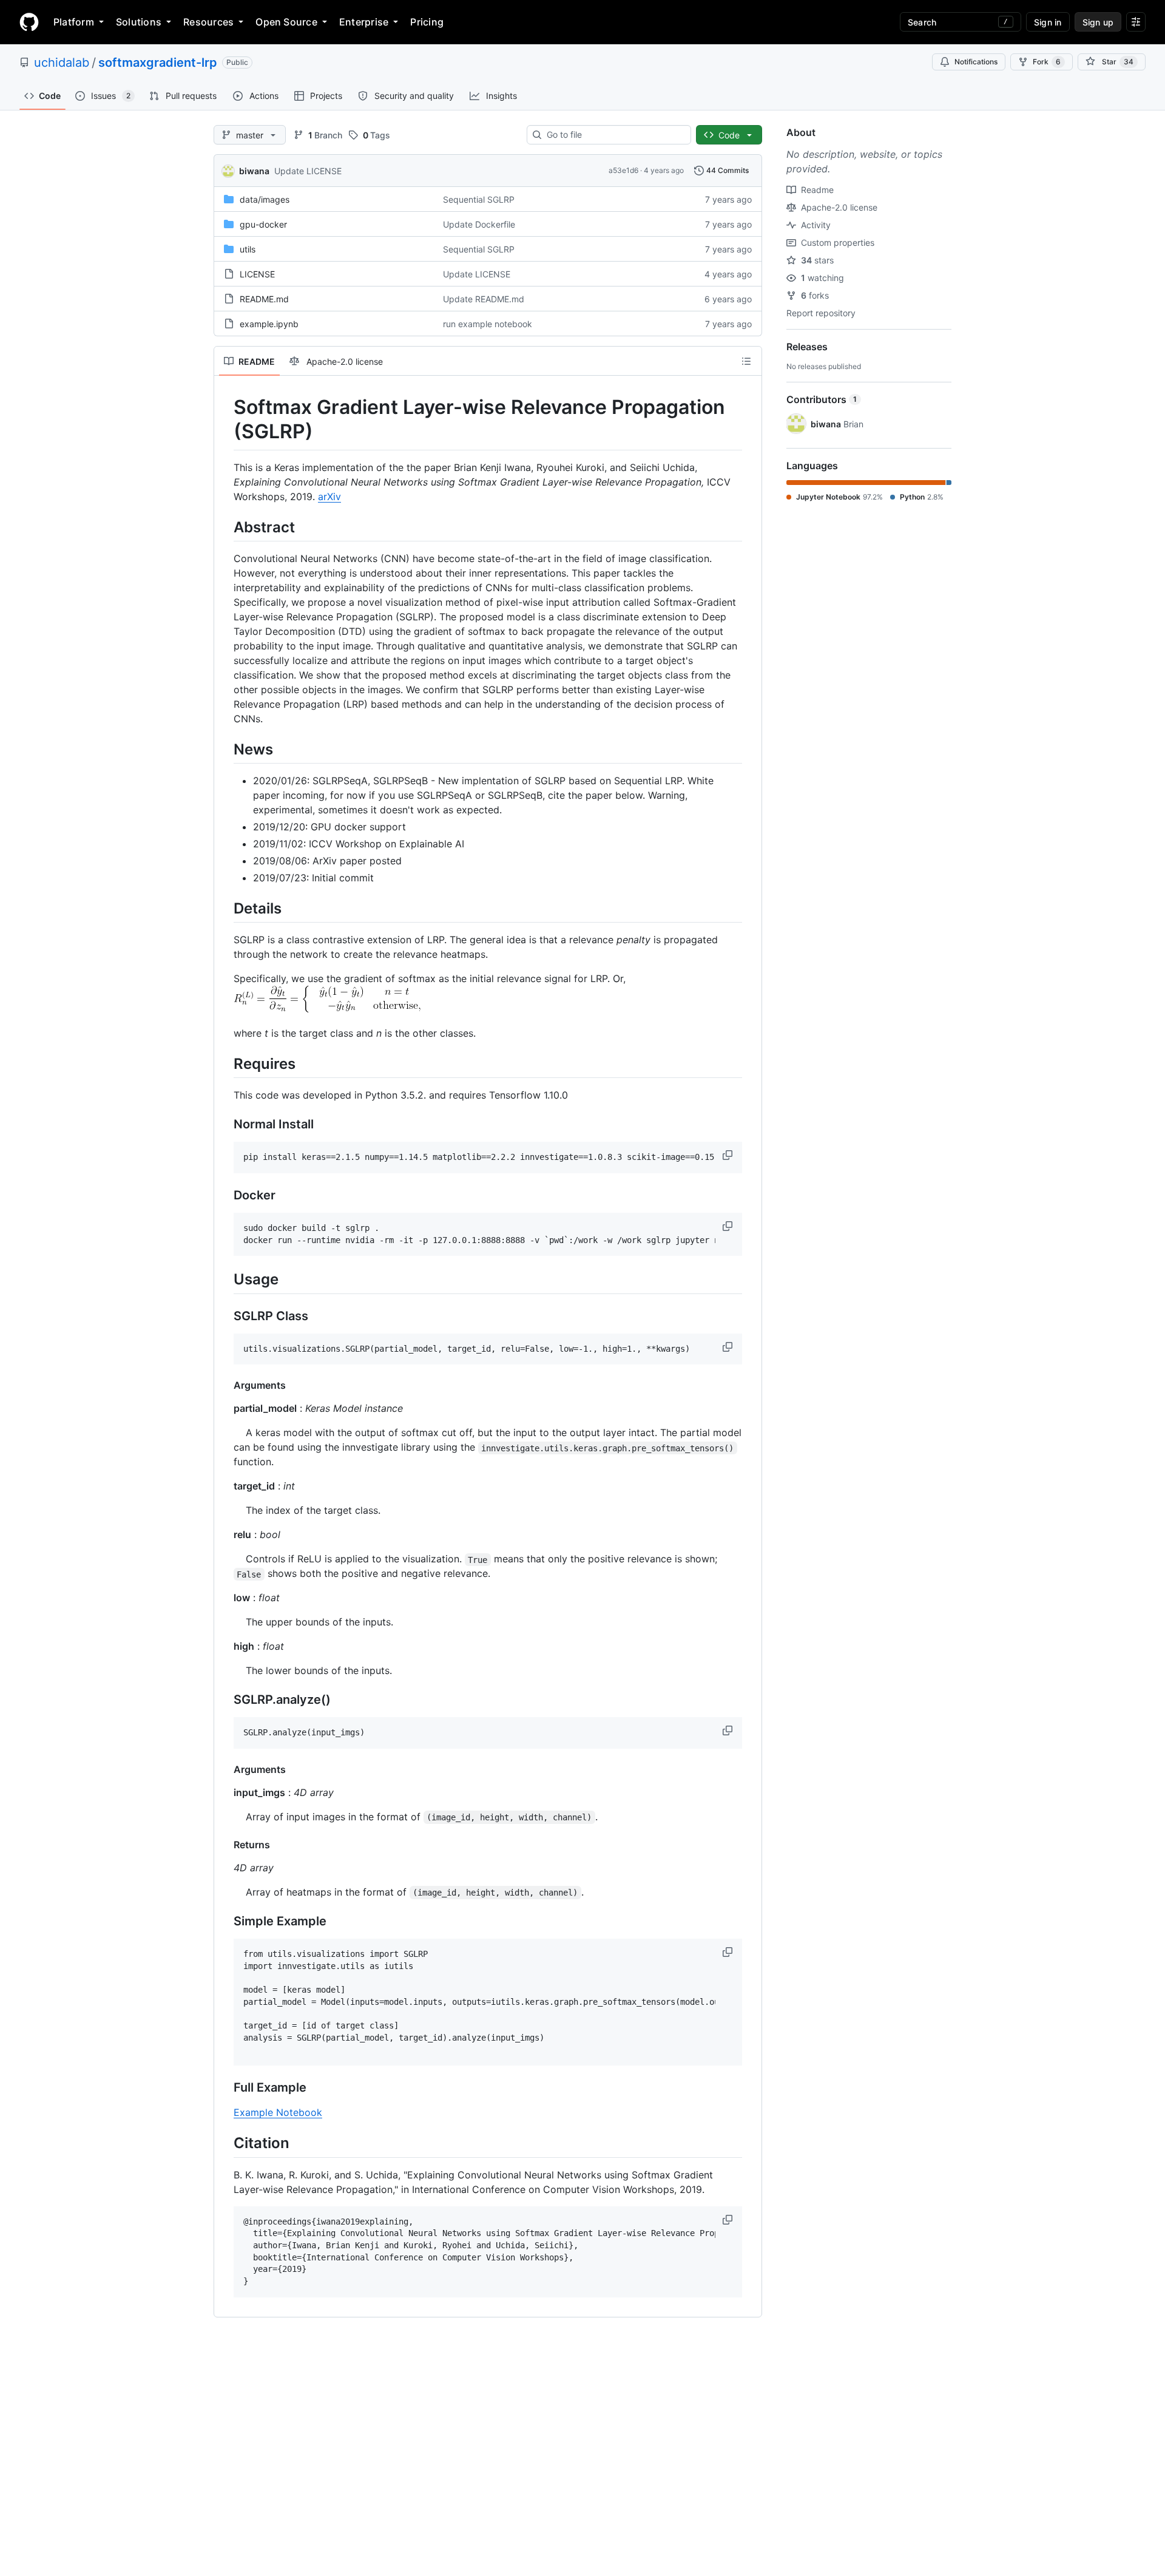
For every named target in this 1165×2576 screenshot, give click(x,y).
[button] (729, 1155)
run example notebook (488, 324)
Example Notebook (278, 2112)
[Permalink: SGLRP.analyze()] (225, 1700)
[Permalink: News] (225, 749)
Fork (1047, 62)
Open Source (286, 22)
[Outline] (746, 361)
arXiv (329, 497)
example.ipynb (269, 324)
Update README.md (484, 299)
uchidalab (62, 63)
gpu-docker (263, 224)
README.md (264, 299)
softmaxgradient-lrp (158, 63)
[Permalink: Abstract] (225, 527)
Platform (74, 22)
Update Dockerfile (479, 224)
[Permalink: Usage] (225, 1280)
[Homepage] (29, 22)
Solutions (139, 22)
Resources (208, 22)
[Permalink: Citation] (225, 2143)
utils (248, 249)
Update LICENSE (308, 171)
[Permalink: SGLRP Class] (225, 1316)
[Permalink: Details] (225, 908)
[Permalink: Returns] (225, 1845)
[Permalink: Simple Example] (225, 1922)
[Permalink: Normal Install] (225, 1125)
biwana (254, 171)
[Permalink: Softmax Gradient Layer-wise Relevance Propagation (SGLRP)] (225, 419)
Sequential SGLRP (479, 199)
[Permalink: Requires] (225, 1063)
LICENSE (257, 274)
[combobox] (614, 135)
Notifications (976, 62)
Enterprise (364, 22)
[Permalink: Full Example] (225, 2088)
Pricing (427, 22)
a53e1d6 (623, 170)
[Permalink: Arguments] (225, 1385)
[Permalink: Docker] (225, 1196)
